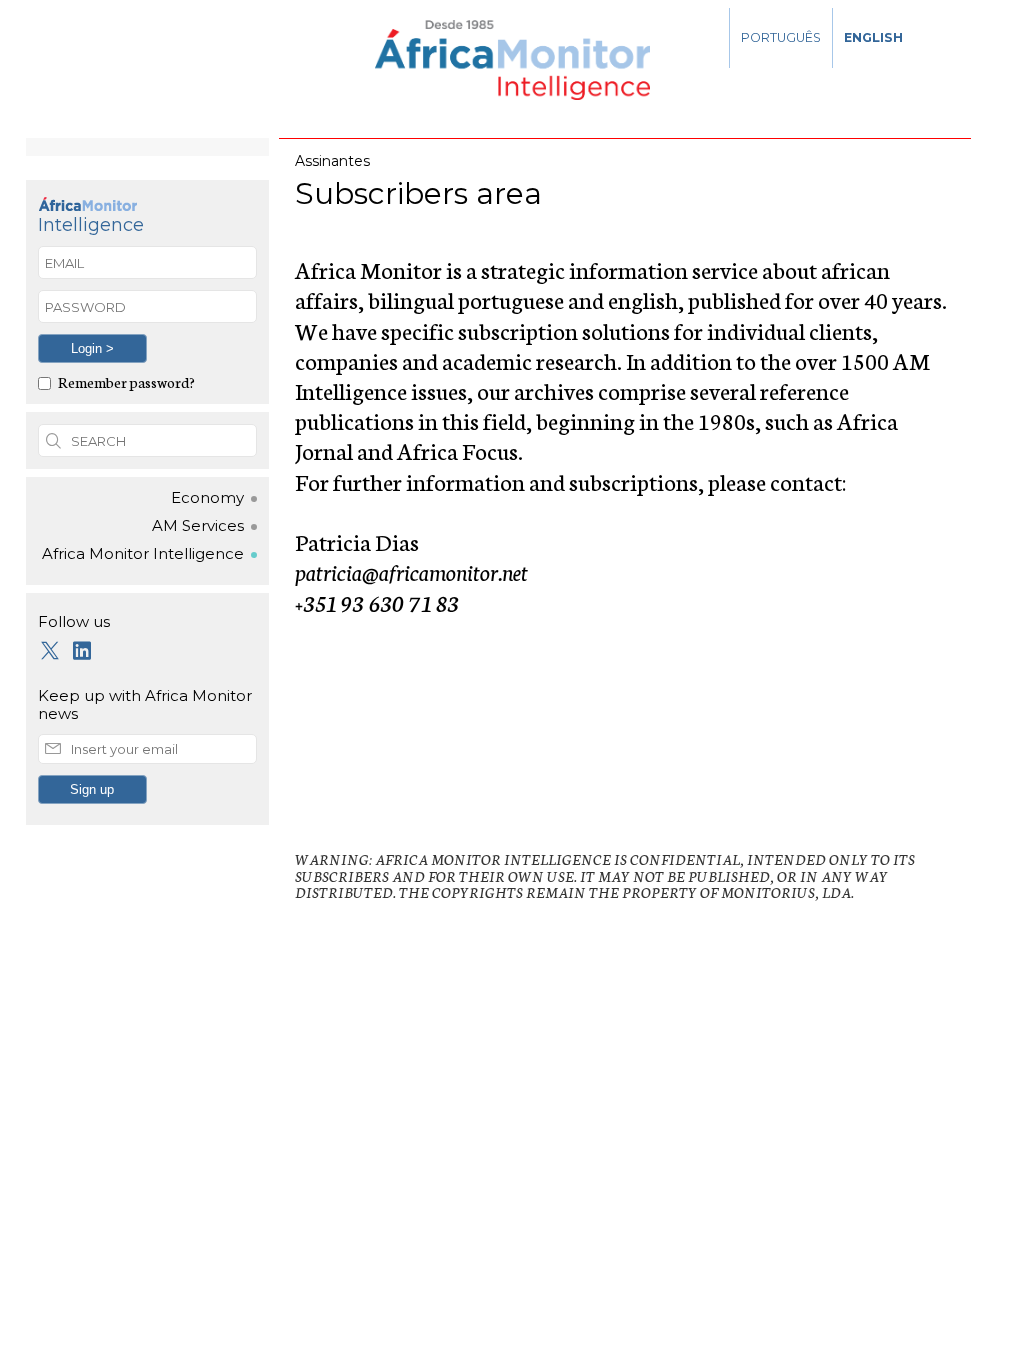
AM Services (198, 526)
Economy (207, 498)
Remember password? (126, 381)
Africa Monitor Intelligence (143, 554)
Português (781, 37)
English (873, 37)
